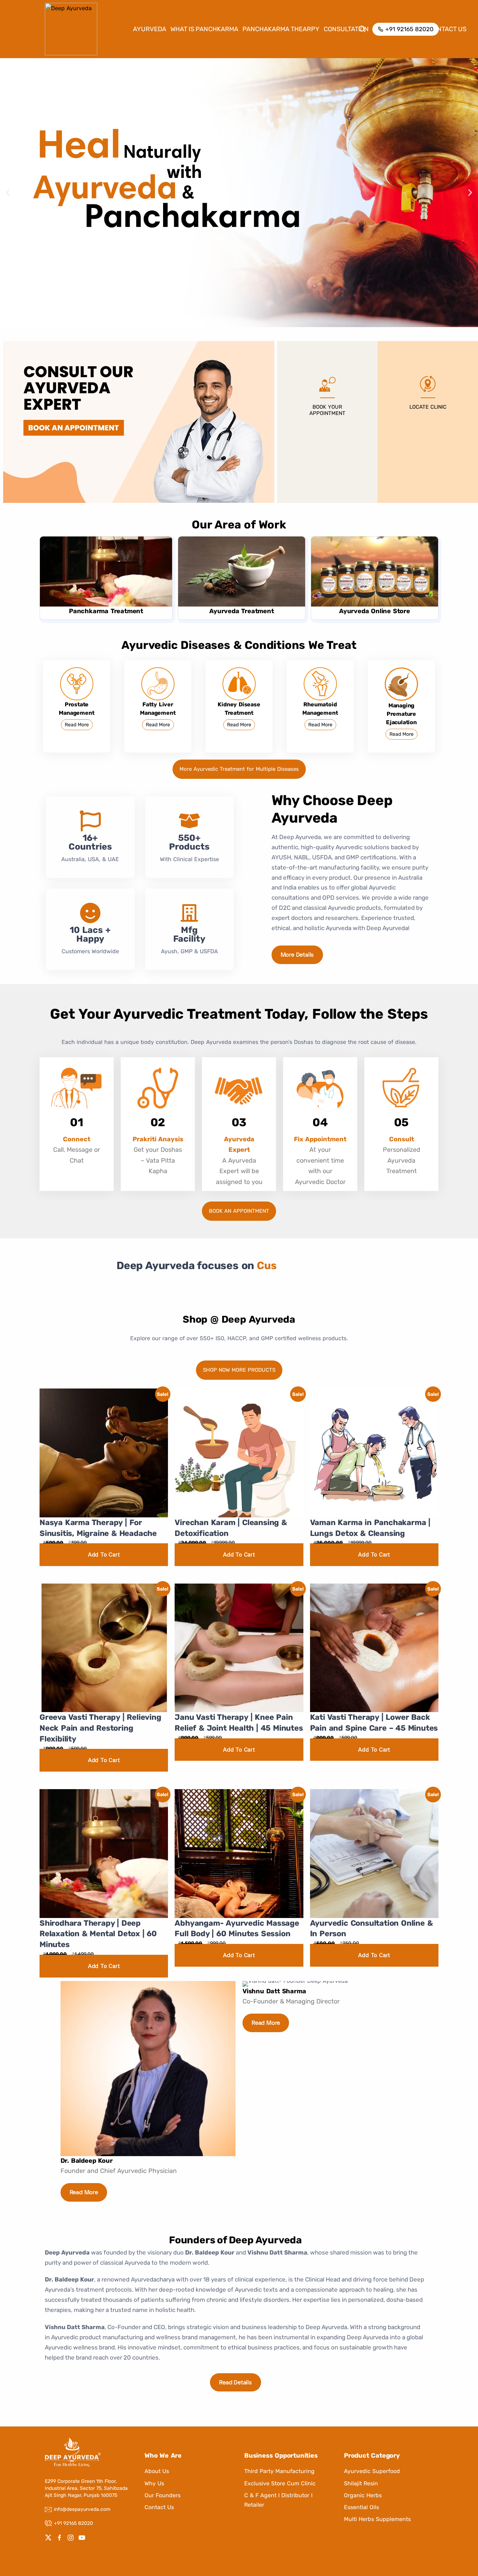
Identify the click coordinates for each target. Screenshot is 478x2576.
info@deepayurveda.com (82, 2509)
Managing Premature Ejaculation (401, 714)
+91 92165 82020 (73, 2523)
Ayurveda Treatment (241, 611)
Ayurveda (150, 29)
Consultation (346, 29)
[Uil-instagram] (71, 2537)
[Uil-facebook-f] (59, 2537)
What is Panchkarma (204, 29)
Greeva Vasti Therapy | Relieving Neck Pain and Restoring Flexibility (100, 1728)
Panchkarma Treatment (106, 611)
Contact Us (448, 29)
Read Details (236, 2383)
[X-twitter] (48, 2537)
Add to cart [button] (104, 1554)
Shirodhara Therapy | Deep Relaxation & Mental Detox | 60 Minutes (98, 1934)
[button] (8, 193)
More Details (297, 955)
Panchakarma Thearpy (281, 29)
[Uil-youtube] (82, 2537)
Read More (77, 725)
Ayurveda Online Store (375, 611)
